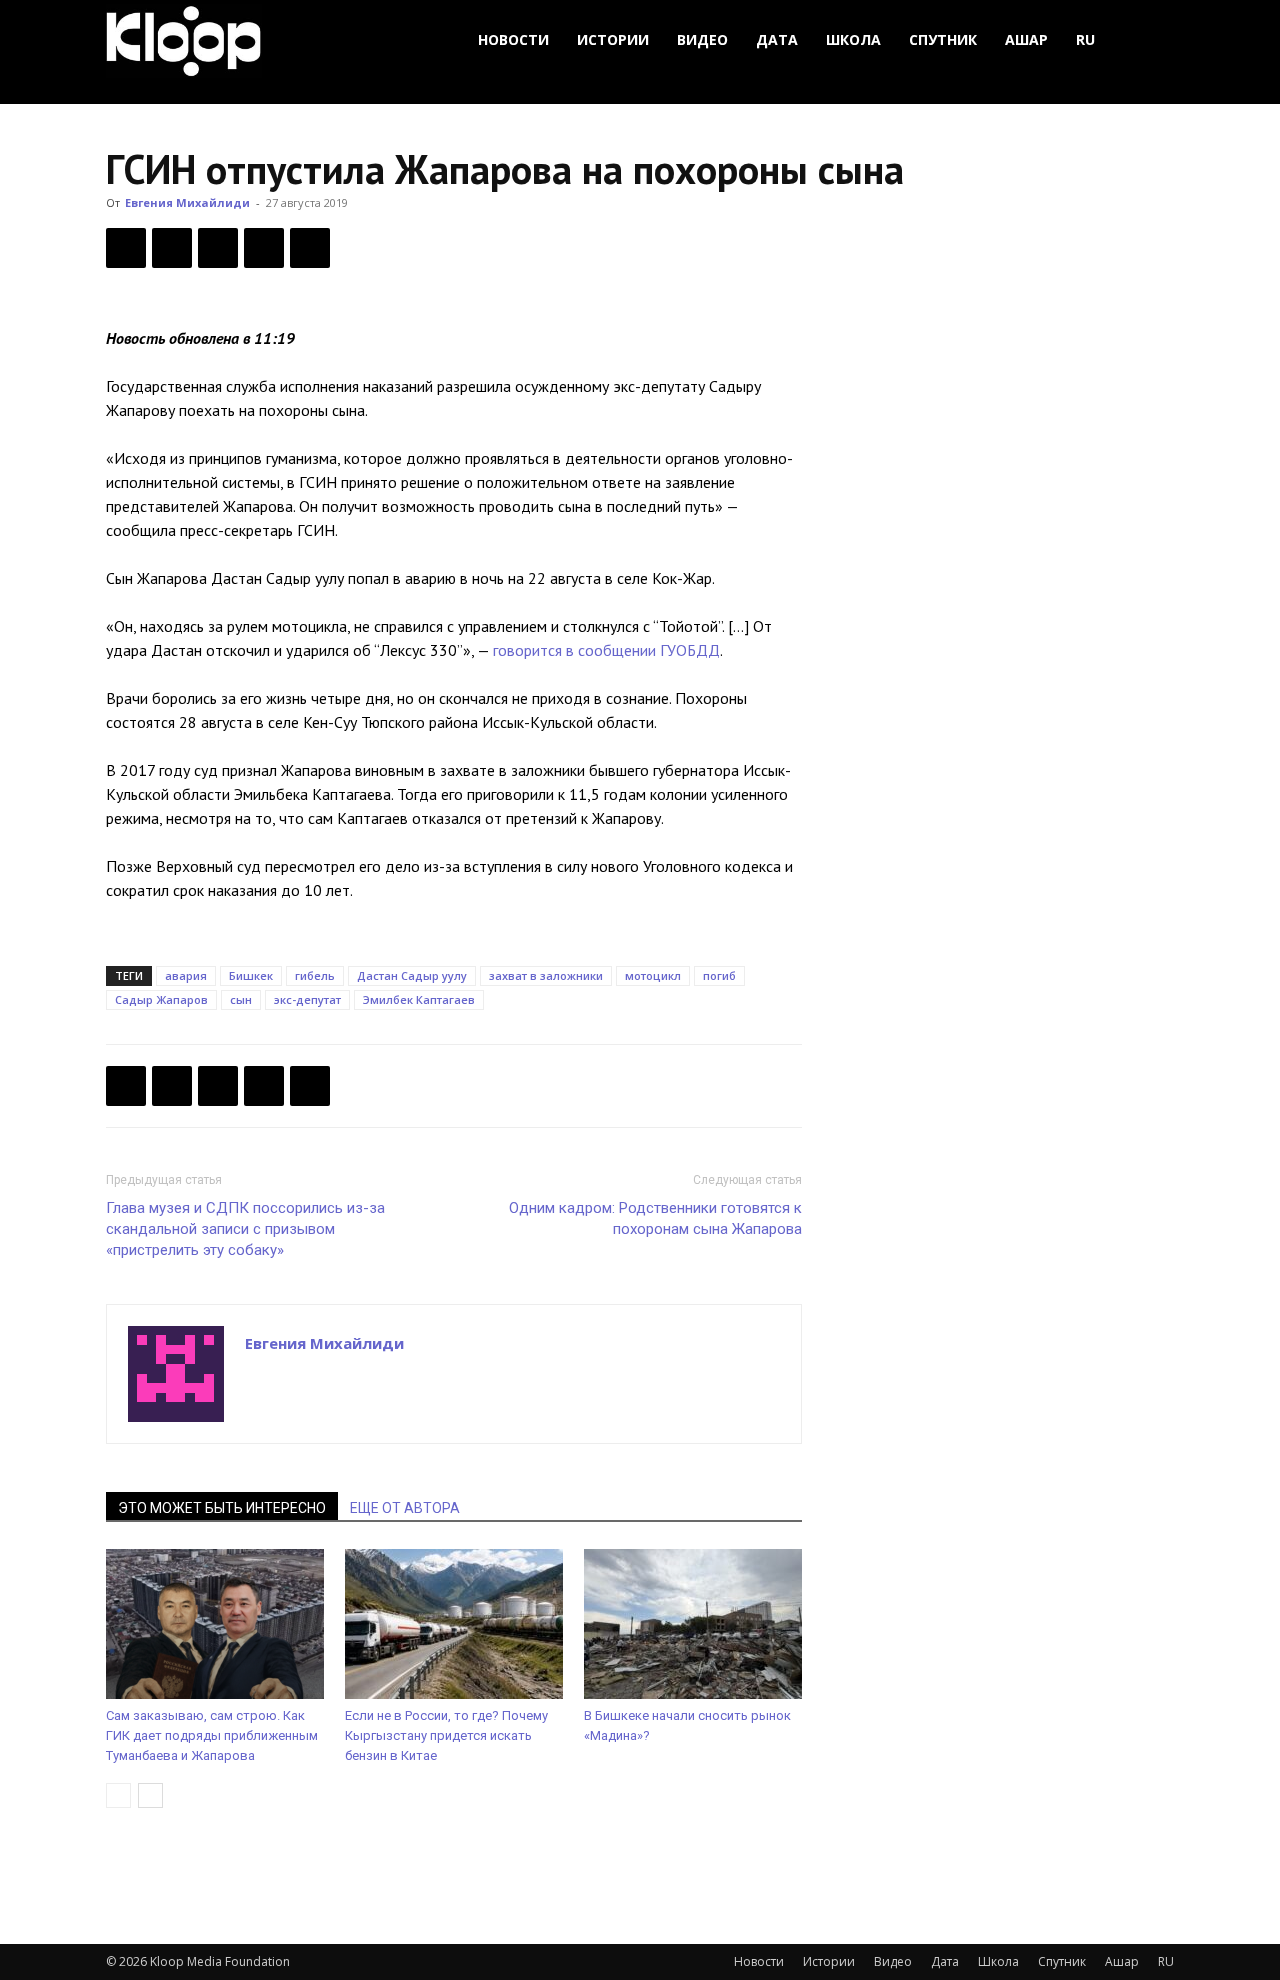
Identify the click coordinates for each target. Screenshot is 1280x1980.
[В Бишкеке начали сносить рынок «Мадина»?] (693, 1624)
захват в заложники (546, 975)
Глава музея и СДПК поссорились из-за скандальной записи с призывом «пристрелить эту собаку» (245, 1229)
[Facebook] (126, 248)
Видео (702, 39)
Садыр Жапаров (161, 999)
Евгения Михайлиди (187, 202)
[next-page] (150, 1795)
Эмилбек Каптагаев (419, 999)
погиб (719, 975)
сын (241, 999)
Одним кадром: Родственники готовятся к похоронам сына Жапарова (655, 1218)
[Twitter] (172, 248)
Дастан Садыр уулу (412, 975)
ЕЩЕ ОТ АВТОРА (405, 1508)
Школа (853, 39)
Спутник (943, 39)
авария (186, 975)
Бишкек (251, 975)
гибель (315, 975)
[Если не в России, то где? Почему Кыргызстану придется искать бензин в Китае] (454, 1624)
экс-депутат (307, 999)
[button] (1150, 40)
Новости (513, 39)
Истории (613, 39)
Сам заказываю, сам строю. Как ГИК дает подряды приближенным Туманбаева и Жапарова (212, 1735)
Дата (777, 39)
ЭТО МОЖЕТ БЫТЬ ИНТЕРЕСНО (222, 1508)
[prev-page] (118, 1795)
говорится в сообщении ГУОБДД (606, 650)
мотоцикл (653, 975)
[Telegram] (264, 248)
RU (1085, 39)
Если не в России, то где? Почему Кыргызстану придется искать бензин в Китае (446, 1735)
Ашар (1026, 39)
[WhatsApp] (310, 248)
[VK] (218, 248)
